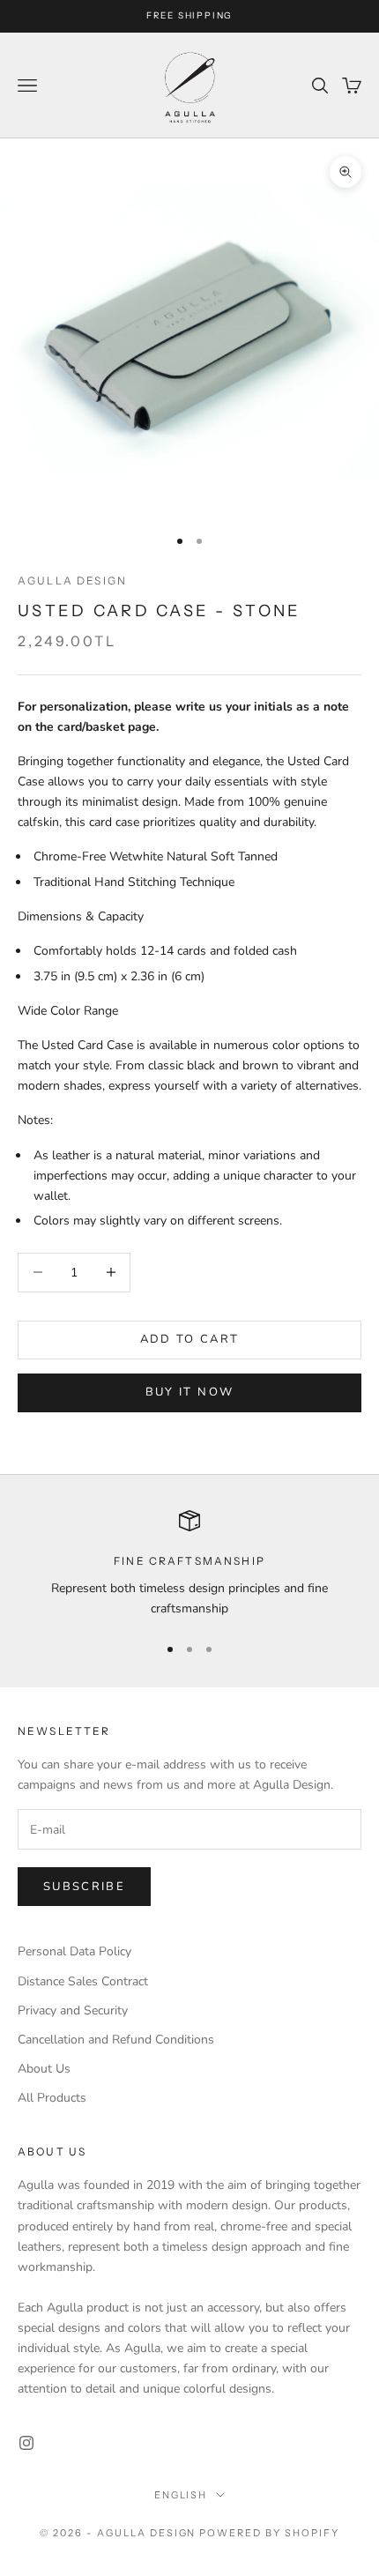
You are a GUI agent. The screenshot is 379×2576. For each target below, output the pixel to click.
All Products (52, 2098)
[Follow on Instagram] (26, 2443)
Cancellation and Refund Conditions (116, 2040)
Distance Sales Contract (83, 1981)
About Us (44, 2069)
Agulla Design (72, 581)
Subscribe (84, 1887)
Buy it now (189, 1392)
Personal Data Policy (74, 1951)
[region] (189, 1564)
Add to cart (190, 1339)
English (181, 2495)
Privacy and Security (73, 2010)
